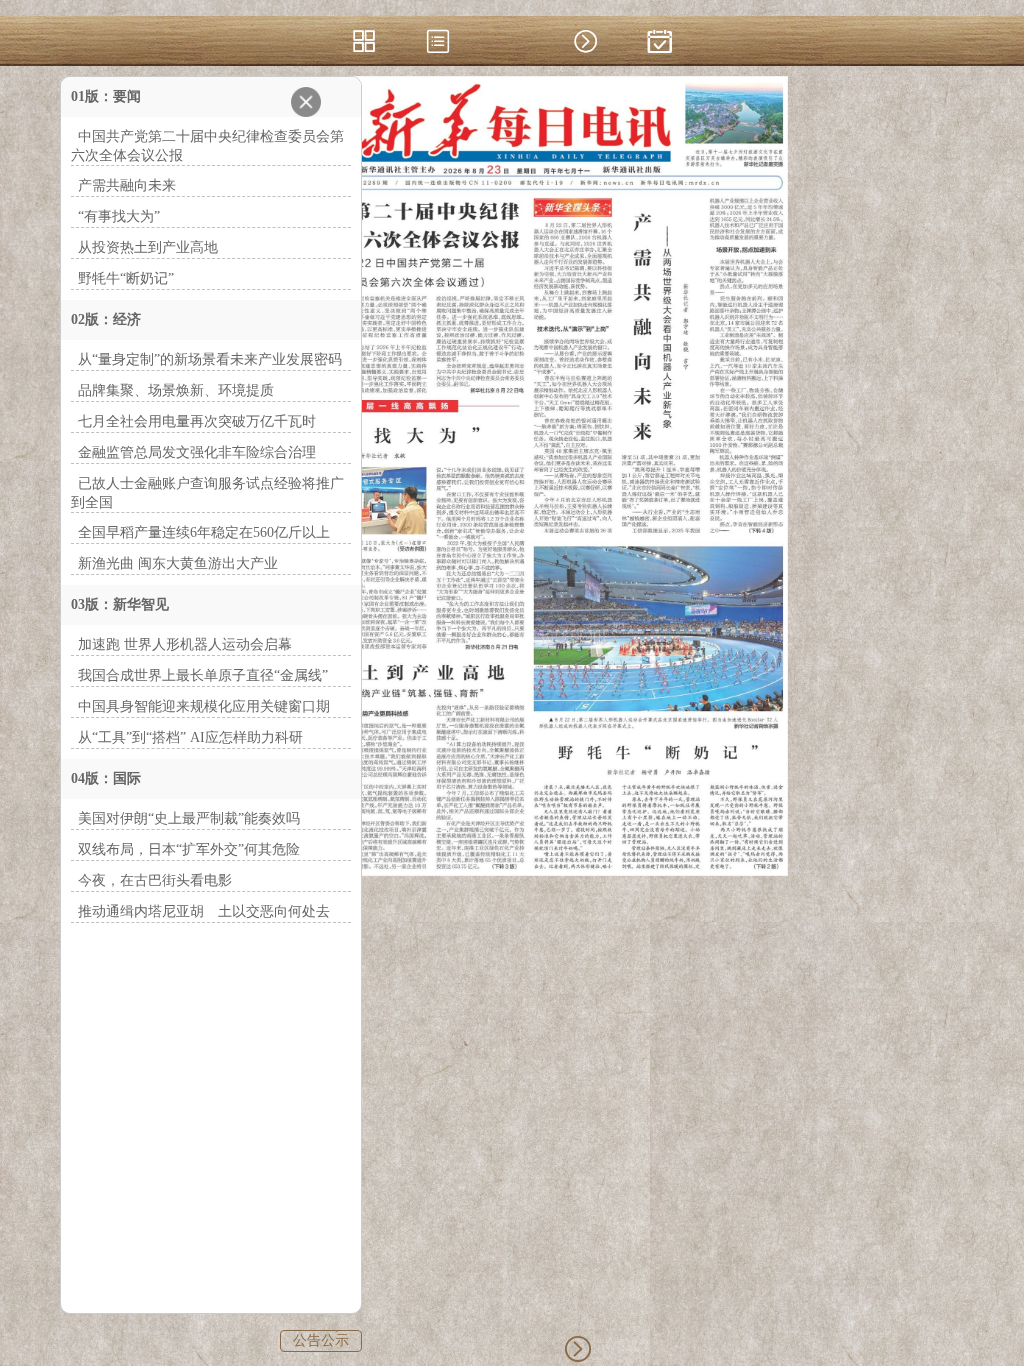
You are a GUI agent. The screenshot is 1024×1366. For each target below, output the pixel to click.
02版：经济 (106, 319)
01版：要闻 (106, 96)
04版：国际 (106, 778)
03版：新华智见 (120, 604)
